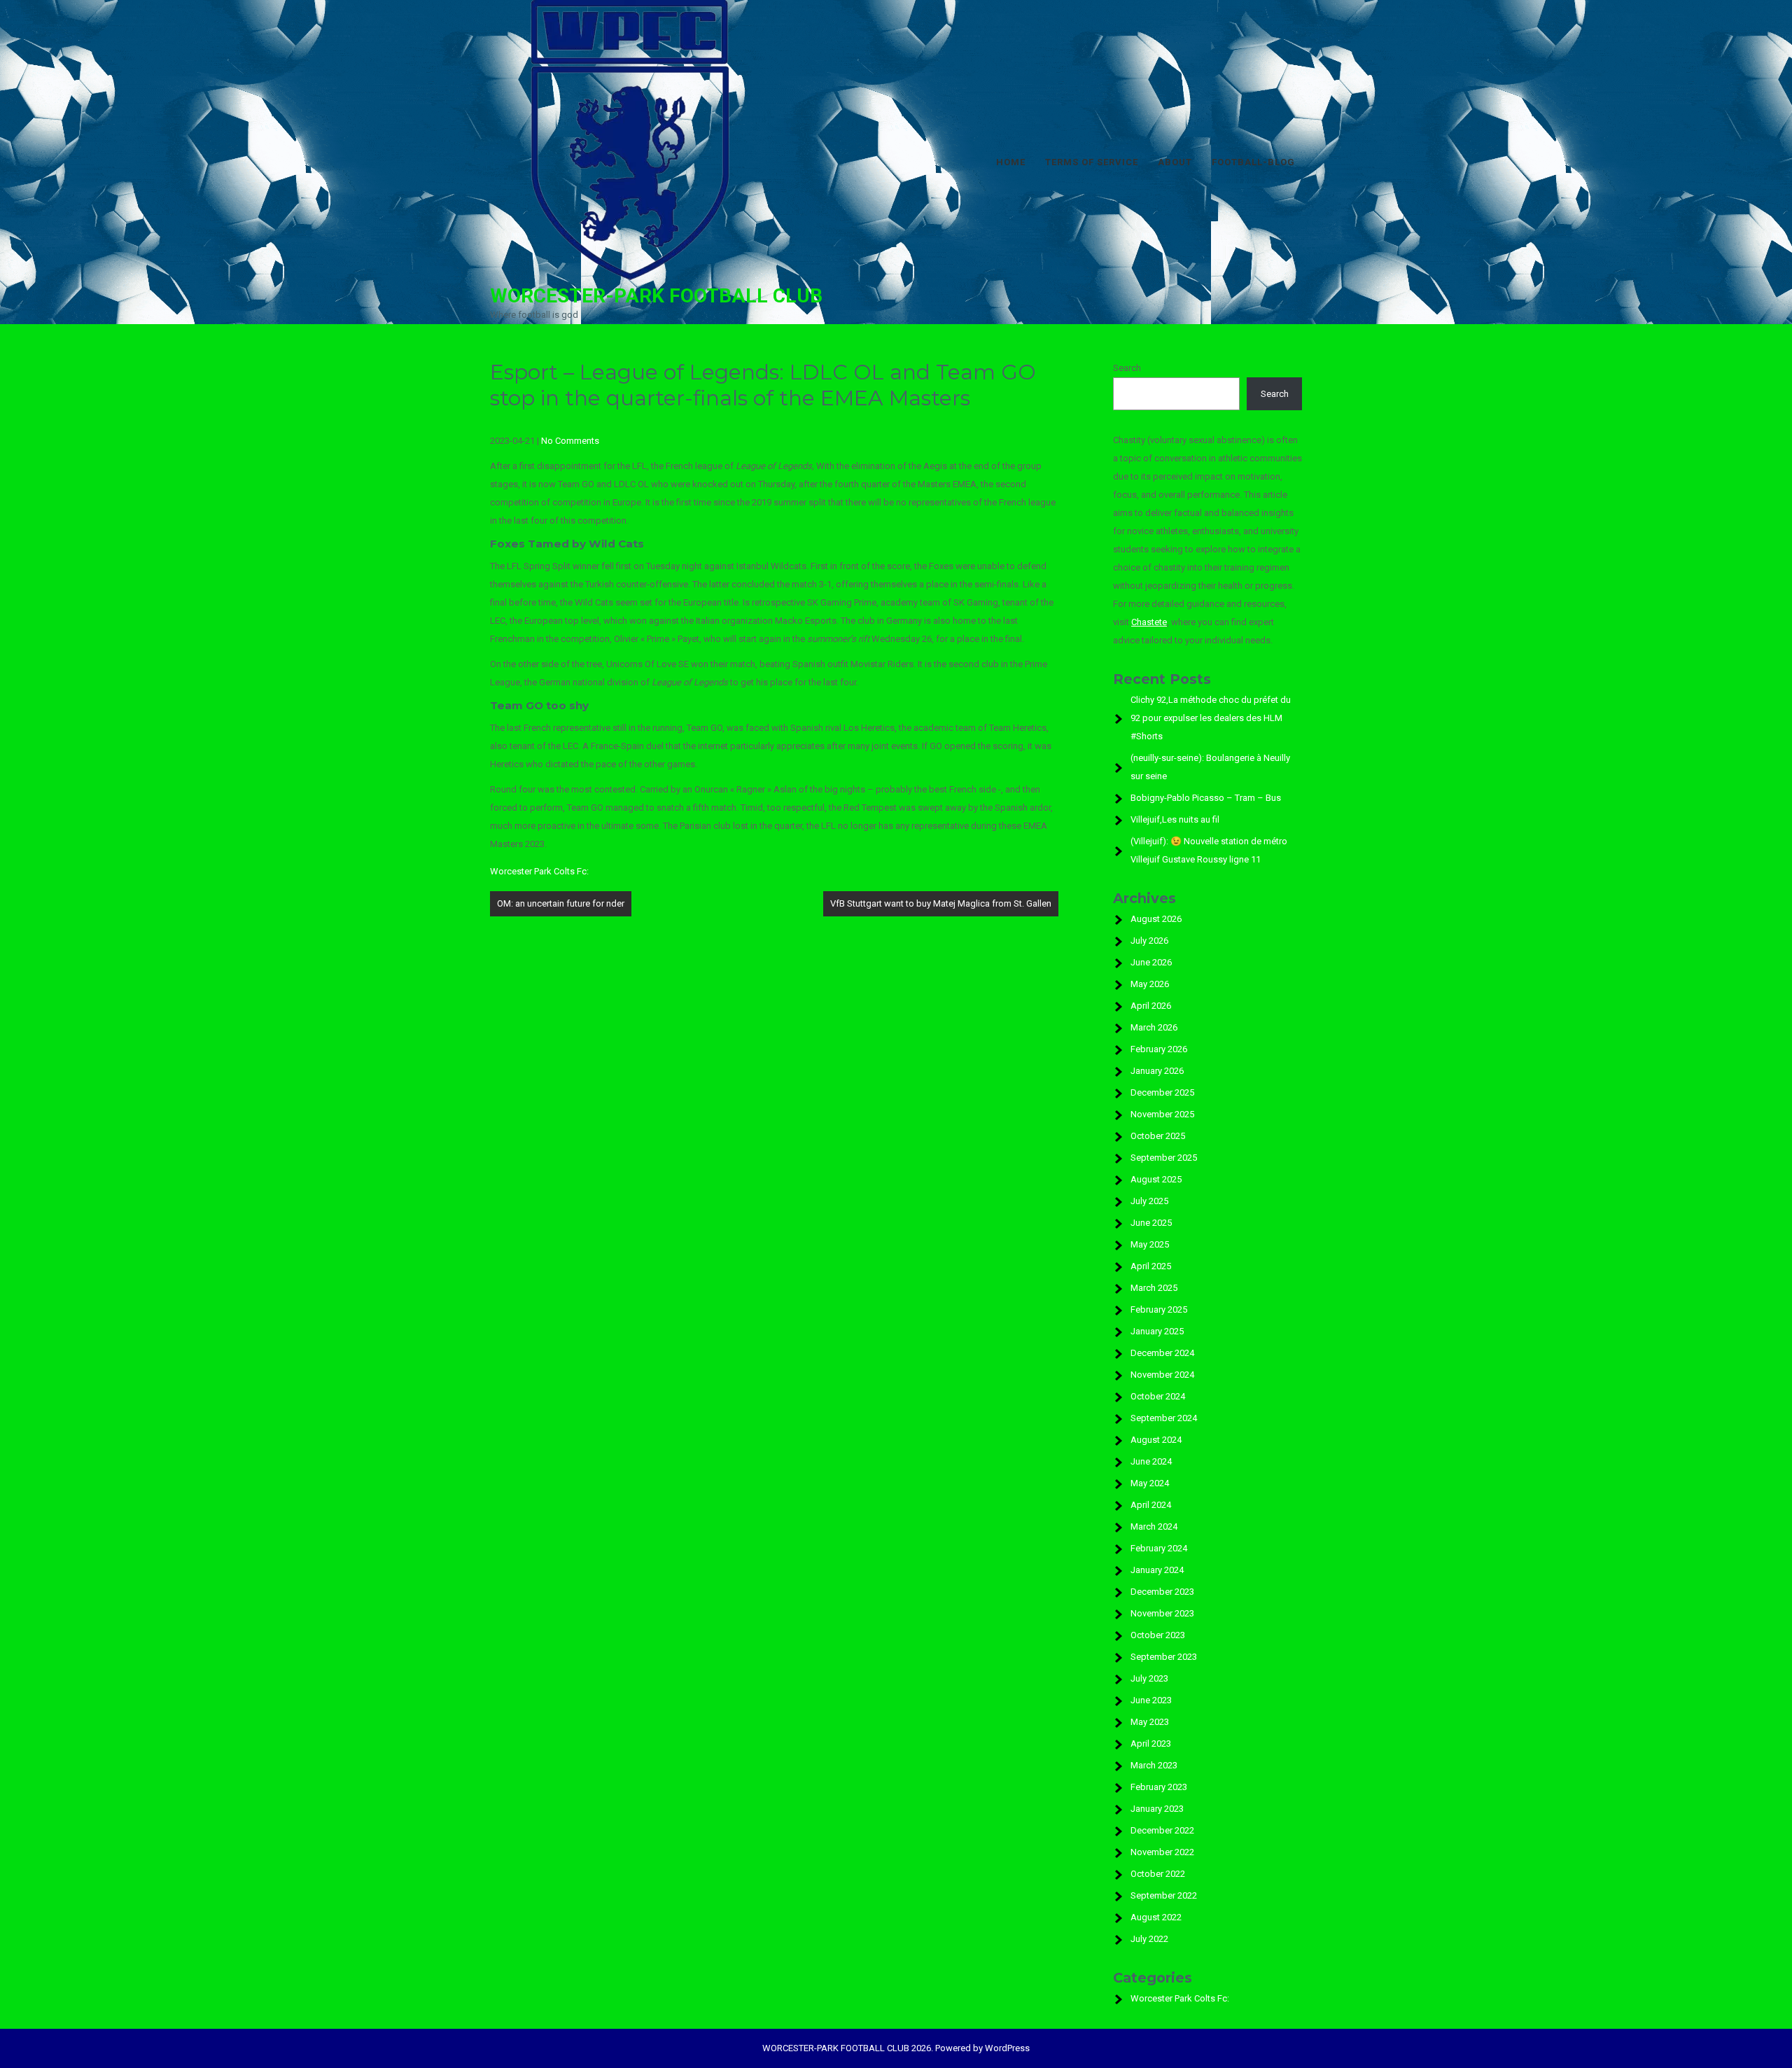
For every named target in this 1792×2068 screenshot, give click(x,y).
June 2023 (1151, 1700)
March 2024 (1154, 1526)
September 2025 (1164, 1158)
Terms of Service (1092, 162)
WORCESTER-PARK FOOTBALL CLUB (656, 296)
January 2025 (1157, 1331)
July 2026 (1149, 941)
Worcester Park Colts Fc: (539, 871)
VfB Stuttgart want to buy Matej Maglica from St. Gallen (941, 903)
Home (1011, 162)
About (1175, 162)
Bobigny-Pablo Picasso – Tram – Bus (1206, 798)
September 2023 (1164, 1657)
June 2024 (1151, 1461)
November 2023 (1162, 1613)
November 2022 (1162, 1852)
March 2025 (1154, 1288)
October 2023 (1158, 1635)
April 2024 (1151, 1505)
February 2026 (1159, 1049)
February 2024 (1159, 1548)
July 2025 (1149, 1201)
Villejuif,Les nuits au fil (1175, 819)
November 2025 (1162, 1114)
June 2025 (1151, 1223)
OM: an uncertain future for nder (561, 903)
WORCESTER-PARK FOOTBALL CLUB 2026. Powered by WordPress (896, 2048)
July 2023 (1149, 1678)
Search (1127, 368)
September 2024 (1164, 1418)
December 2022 (1162, 1830)
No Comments (570, 441)
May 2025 (1150, 1244)
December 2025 (1162, 1092)
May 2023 (1150, 1722)
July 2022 (1149, 1939)
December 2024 (1162, 1353)
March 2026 (1154, 1027)
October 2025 (1158, 1136)
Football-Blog (1253, 162)
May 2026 (1150, 984)
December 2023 (1162, 1592)
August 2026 (1156, 919)
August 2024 (1156, 1440)
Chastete (1149, 622)
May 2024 (1150, 1483)
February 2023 (1159, 1787)
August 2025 (1156, 1179)
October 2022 (1158, 1874)
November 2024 (1162, 1375)
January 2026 (1157, 1071)
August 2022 (1156, 1917)
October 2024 (1158, 1396)
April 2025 (1151, 1266)
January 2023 (1157, 1809)
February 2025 (1159, 1309)
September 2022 (1164, 1895)
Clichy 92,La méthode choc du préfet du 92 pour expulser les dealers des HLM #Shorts (1211, 718)
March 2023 (1154, 1765)
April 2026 (1151, 1006)
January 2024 (1157, 1570)
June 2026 (1151, 962)
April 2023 (1151, 1744)
